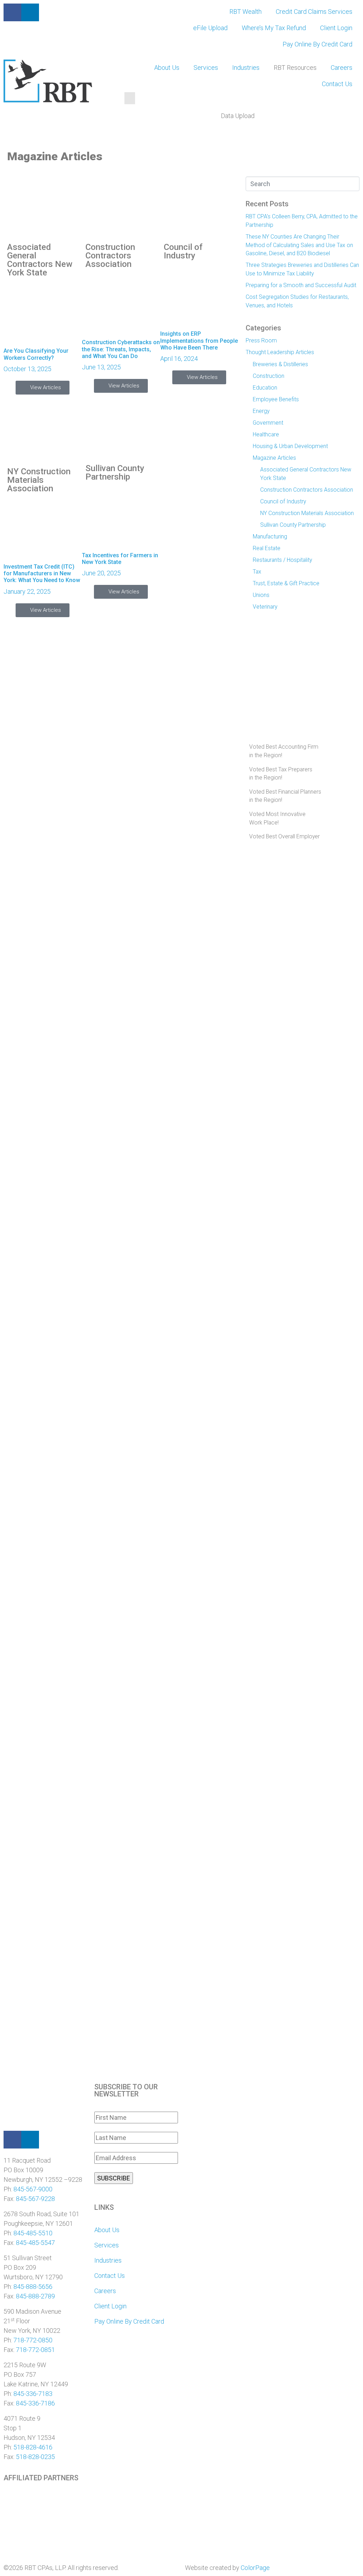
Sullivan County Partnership (115, 473)
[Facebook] (12, 2140)
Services (206, 68)
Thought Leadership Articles (280, 352)
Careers (342, 68)
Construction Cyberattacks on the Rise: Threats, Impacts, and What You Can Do (121, 349)
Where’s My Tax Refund (274, 28)
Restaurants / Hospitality (282, 560)
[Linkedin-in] (30, 12)
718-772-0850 (33, 2340)
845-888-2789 (35, 2296)
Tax (257, 572)
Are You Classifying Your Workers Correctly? (36, 354)
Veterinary (265, 607)
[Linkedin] (30, 2140)
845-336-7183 (33, 2394)
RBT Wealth (245, 12)
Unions (261, 595)
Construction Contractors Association (110, 256)
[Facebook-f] (12, 12)
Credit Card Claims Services (314, 12)
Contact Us (337, 84)
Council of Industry (183, 251)
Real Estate (267, 548)
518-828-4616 (33, 2447)
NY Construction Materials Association (39, 480)
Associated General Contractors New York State (40, 260)
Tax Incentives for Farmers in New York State (120, 559)
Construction (269, 376)
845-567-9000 (33, 2189)
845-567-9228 (35, 2199)
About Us (167, 68)
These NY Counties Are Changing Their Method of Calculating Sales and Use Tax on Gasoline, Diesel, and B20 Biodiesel (299, 245)
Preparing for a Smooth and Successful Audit (301, 285)
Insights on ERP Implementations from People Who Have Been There (199, 340)
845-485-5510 (33, 2233)
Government (268, 423)
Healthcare (266, 434)
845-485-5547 (35, 2243)
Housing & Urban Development (290, 446)
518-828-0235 (35, 2457)
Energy (261, 411)
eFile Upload (210, 28)
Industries (246, 68)
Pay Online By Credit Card (317, 44)
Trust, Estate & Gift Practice (286, 583)
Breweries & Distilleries (280, 364)
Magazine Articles (274, 458)
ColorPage (255, 2568)
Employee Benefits (276, 399)
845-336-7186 (35, 2403)
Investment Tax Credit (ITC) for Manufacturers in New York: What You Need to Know (42, 573)
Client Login (336, 28)
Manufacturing (270, 537)
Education (265, 388)
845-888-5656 (33, 2287)
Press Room (261, 340)
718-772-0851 (35, 2350)
